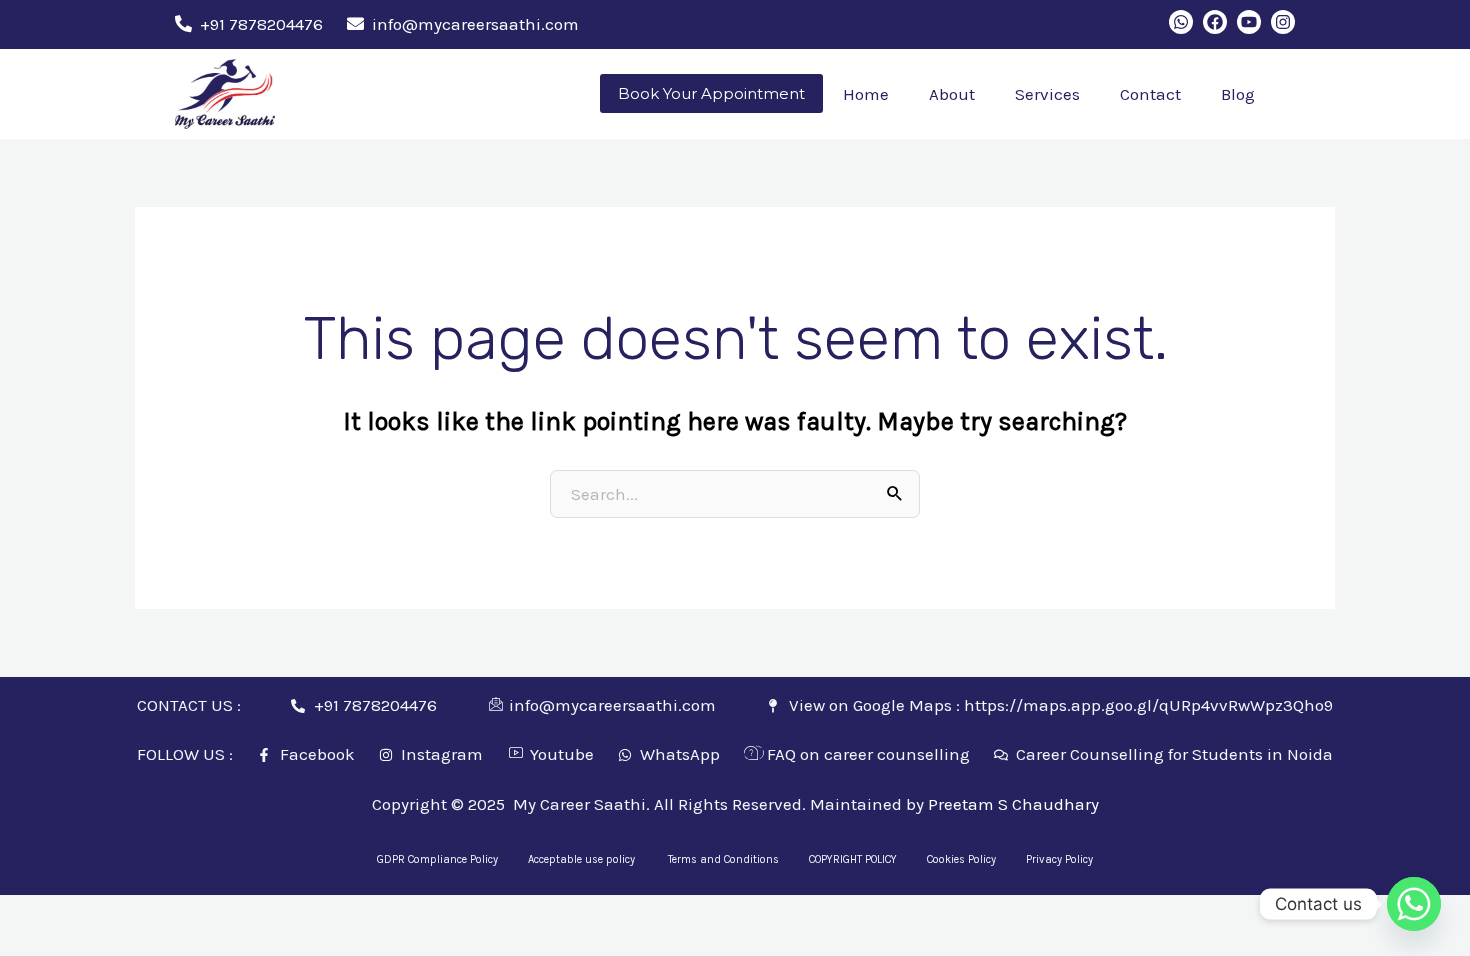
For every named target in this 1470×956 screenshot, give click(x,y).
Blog (1238, 94)
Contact (1150, 94)
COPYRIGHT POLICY (853, 859)
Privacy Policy (1059, 859)
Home (866, 94)
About (952, 94)
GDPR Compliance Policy (437, 859)
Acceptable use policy (583, 859)
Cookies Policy (961, 859)
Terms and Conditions (723, 859)
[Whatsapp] (1414, 904)
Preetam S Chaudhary (1013, 804)
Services (1047, 94)
